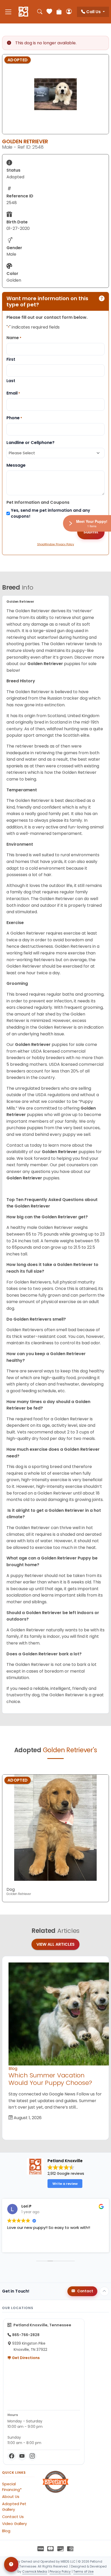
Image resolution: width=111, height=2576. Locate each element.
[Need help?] (11, 2564)
